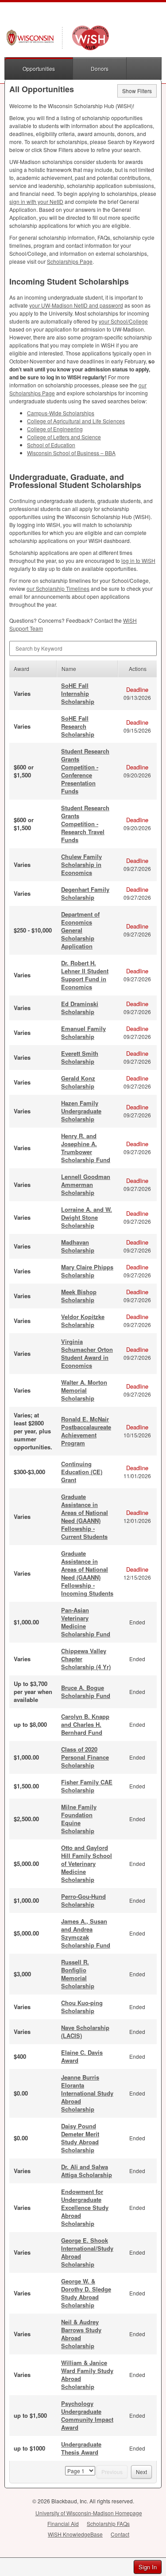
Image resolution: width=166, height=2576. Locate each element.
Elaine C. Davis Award (82, 2056)
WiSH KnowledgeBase (75, 2534)
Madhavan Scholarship (78, 1246)
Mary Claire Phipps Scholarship (87, 1271)
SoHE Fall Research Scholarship (78, 726)
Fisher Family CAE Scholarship (87, 1786)
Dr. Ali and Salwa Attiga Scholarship (87, 2171)
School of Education (51, 445)
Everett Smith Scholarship (80, 1057)
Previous (112, 2472)
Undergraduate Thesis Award (81, 2448)
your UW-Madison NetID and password (76, 305)
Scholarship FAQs (108, 2523)
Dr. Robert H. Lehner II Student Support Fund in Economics (85, 975)
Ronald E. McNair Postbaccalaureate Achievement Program (86, 1431)
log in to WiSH (138, 560)
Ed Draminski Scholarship (80, 1008)
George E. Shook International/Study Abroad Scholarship (87, 2252)
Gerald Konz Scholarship (78, 1082)
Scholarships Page (70, 261)
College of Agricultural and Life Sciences (76, 421)
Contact (120, 2534)
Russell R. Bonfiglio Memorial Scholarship (78, 1974)
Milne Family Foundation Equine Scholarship (79, 1819)
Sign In (148, 2567)
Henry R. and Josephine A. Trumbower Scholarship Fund (86, 1148)
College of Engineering (55, 429)
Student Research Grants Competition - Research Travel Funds (85, 824)
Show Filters (137, 91)
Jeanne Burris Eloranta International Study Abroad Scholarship (87, 2093)
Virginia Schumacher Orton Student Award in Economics (87, 1353)
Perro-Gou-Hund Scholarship (83, 1900)
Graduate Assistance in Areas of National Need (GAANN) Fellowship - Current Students (85, 1516)
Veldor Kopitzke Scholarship (83, 1321)
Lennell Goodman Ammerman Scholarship (86, 1185)
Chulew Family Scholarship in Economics (81, 865)
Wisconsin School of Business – (71, 453)
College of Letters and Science (64, 437)
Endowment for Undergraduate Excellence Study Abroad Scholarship (85, 2207)
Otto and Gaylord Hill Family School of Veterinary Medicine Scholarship (87, 1864)
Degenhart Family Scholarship (85, 893)
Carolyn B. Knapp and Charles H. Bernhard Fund (85, 1724)
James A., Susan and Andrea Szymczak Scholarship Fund (86, 1933)
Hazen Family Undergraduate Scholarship (81, 1111)
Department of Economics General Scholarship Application (80, 930)
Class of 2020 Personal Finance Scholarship (85, 1757)
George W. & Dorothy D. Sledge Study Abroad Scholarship (86, 2293)
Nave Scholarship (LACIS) (85, 2032)
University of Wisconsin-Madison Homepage (89, 2513)
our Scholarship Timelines (58, 588)
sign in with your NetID (36, 201)
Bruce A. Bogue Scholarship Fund (86, 1692)
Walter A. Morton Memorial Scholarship (84, 1390)
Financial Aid (63, 2523)
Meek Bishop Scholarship (79, 1296)
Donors (100, 68)
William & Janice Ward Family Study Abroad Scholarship (87, 2375)
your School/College (123, 321)
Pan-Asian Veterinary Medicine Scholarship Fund (86, 1622)
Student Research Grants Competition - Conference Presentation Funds (85, 771)
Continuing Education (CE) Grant (82, 1472)
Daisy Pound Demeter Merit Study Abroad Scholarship (80, 2138)
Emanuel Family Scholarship (83, 1032)
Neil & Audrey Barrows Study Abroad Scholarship (81, 2334)
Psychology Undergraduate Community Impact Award (87, 2415)
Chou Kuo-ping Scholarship (82, 2007)
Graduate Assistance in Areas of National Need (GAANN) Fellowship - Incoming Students (87, 1573)
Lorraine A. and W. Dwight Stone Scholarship (87, 1217)
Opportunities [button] (39, 68)
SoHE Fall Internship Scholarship (78, 693)
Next (141, 2472)
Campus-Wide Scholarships (61, 413)
